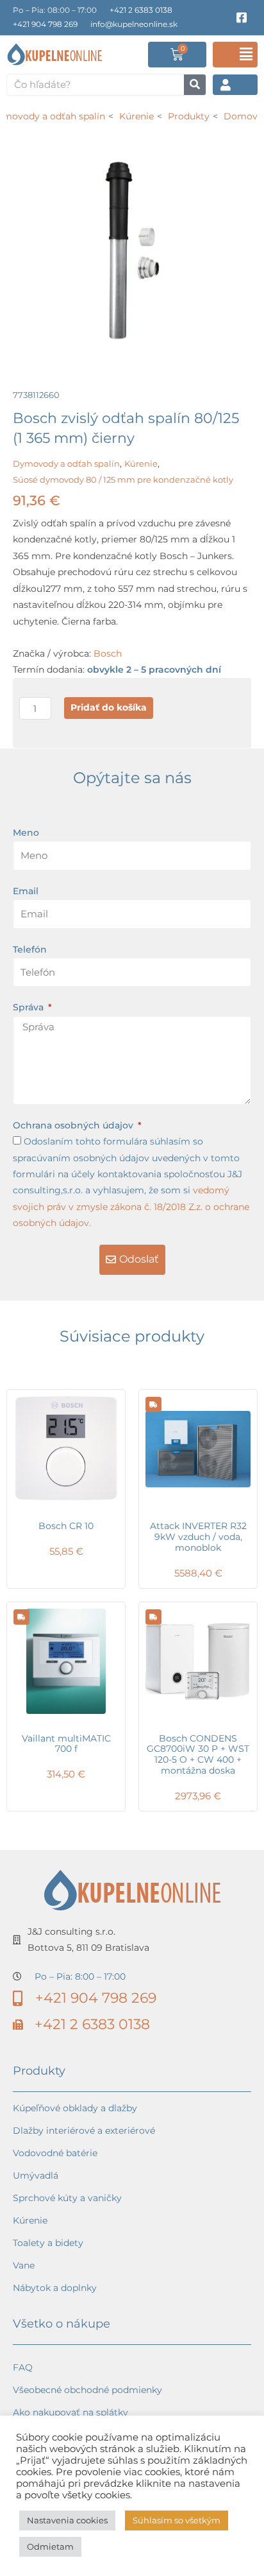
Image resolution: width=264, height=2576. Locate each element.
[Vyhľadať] (195, 85)
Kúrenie (141, 463)
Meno (26, 833)
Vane (24, 2265)
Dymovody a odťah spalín (66, 463)
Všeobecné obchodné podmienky (87, 2390)
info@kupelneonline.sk (134, 24)
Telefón (30, 949)
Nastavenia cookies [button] (67, 2520)
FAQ (23, 2367)
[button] (235, 55)
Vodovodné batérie (55, 2153)
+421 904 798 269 (45, 24)
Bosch (108, 653)
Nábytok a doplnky (55, 2288)
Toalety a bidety (48, 2243)
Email (26, 891)
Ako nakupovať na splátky (70, 2412)
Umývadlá (36, 2175)
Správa (29, 1007)
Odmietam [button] (50, 2546)
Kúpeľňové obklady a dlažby (75, 2108)
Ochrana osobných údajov (74, 1125)
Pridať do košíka (109, 707)
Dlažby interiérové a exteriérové (84, 2131)
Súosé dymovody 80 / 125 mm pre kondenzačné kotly (123, 480)
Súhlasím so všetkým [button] (177, 2520)
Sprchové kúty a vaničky (67, 2198)
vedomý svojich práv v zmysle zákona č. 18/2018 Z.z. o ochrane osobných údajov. (131, 1206)
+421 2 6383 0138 (141, 10)
